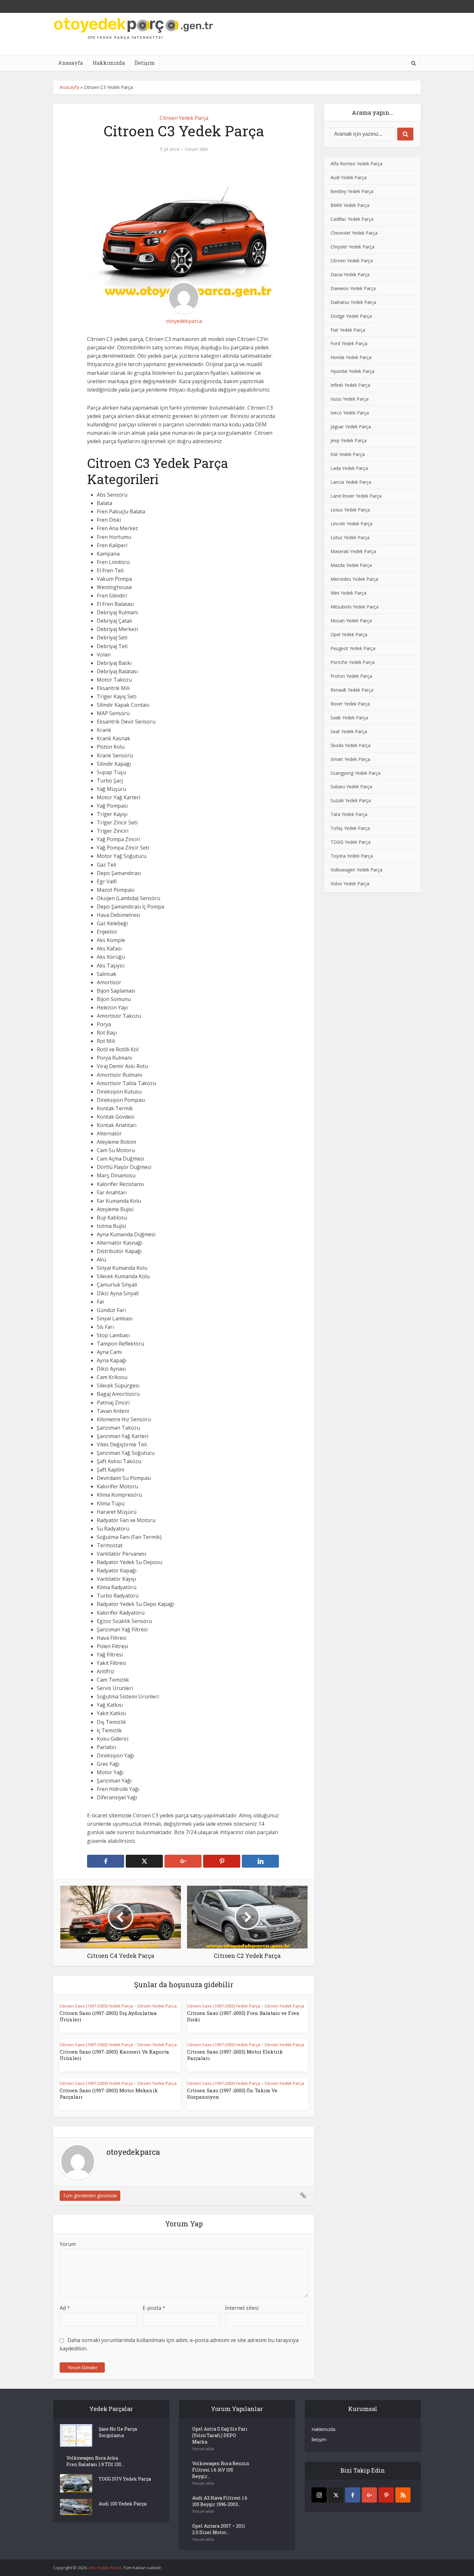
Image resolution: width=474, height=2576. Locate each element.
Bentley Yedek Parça (352, 191)
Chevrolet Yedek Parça (354, 233)
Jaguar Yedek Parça (351, 427)
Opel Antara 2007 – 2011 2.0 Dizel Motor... (219, 2529)
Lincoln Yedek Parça (351, 524)
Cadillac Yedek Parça (352, 219)
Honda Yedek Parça (351, 357)
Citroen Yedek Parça (184, 118)
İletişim (145, 63)
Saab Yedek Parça (349, 718)
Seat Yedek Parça (349, 731)
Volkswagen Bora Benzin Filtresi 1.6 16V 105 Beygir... (221, 2470)
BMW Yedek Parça (350, 205)
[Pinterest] (386, 2495)
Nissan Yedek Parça (351, 621)
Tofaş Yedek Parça (350, 828)
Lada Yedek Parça (349, 468)
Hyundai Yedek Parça (352, 371)
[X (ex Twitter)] (336, 2495)
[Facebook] (353, 2495)
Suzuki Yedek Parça (351, 800)
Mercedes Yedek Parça (354, 579)
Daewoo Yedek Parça (353, 288)
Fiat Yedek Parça (348, 330)
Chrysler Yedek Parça (352, 247)
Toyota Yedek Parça (352, 856)
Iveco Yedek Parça (350, 413)
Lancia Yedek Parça (351, 482)
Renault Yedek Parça (352, 690)
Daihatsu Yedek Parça (353, 302)
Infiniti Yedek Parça (350, 385)
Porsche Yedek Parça (353, 662)
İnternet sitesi (242, 2308)
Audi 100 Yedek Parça (123, 2504)
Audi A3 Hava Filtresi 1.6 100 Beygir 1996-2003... (220, 2501)
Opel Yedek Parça (349, 634)
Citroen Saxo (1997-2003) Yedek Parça (96, 2006)
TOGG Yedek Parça (351, 842)
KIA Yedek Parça (348, 454)
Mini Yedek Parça (348, 593)
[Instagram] (319, 2495)
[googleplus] (369, 2495)
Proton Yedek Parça (351, 676)
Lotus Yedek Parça (350, 537)
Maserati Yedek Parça (353, 551)
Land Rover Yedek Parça (356, 496)
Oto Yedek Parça (105, 2568)
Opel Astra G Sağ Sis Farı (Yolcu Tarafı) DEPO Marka (220, 2435)
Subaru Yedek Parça (351, 787)
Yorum (68, 2244)
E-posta (154, 2308)
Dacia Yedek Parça (350, 274)
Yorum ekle (196, 149)
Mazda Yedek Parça (351, 565)
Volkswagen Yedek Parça (356, 870)
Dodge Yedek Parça (351, 316)
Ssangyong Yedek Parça (355, 773)
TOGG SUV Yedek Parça (125, 2479)
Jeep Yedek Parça (349, 440)
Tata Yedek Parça (349, 814)
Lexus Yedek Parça (350, 510)
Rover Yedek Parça (350, 704)
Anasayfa (70, 63)
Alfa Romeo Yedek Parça (356, 164)
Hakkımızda (109, 63)
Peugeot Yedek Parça (353, 648)
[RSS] (403, 2495)
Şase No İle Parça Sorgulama (118, 2432)
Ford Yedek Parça (349, 343)
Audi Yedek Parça (349, 177)
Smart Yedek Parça (350, 759)
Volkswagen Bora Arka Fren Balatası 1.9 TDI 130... (95, 2461)
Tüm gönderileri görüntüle (90, 2196)
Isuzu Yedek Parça (350, 399)
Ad (65, 2308)
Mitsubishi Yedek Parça (355, 607)
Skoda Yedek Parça (351, 745)
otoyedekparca (184, 321)
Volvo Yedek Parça (350, 884)
